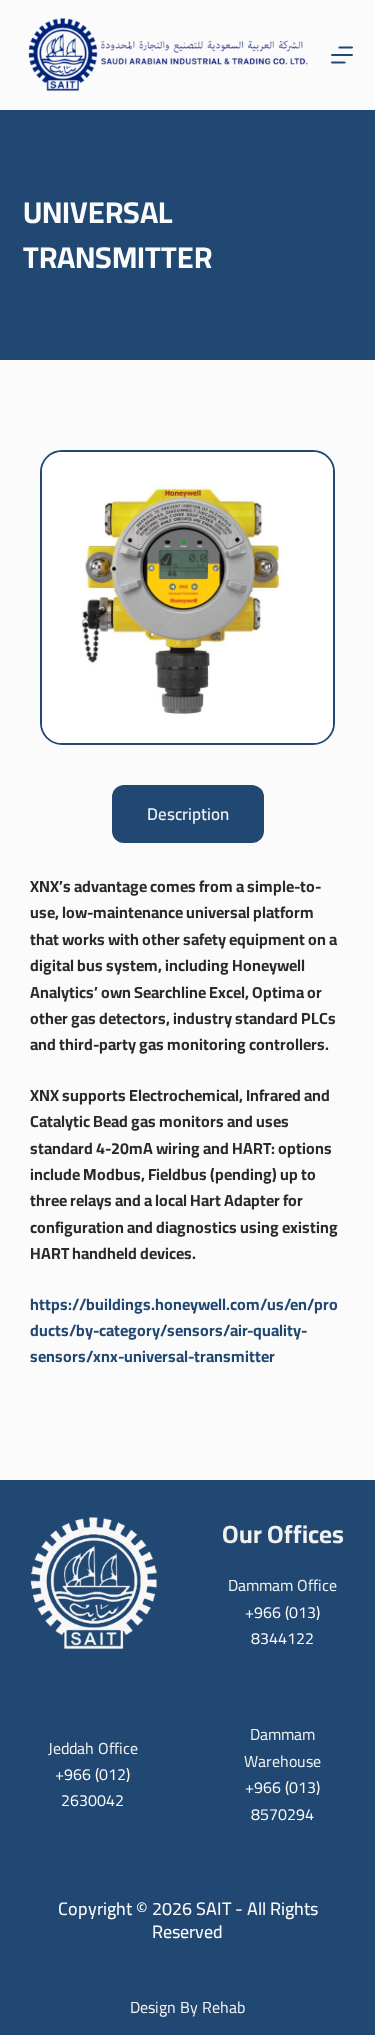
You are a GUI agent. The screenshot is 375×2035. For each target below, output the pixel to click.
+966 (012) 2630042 (92, 1787)
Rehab (223, 2007)
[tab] (188, 814)
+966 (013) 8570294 (282, 1800)
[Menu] (342, 55)
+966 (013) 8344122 (282, 1625)
